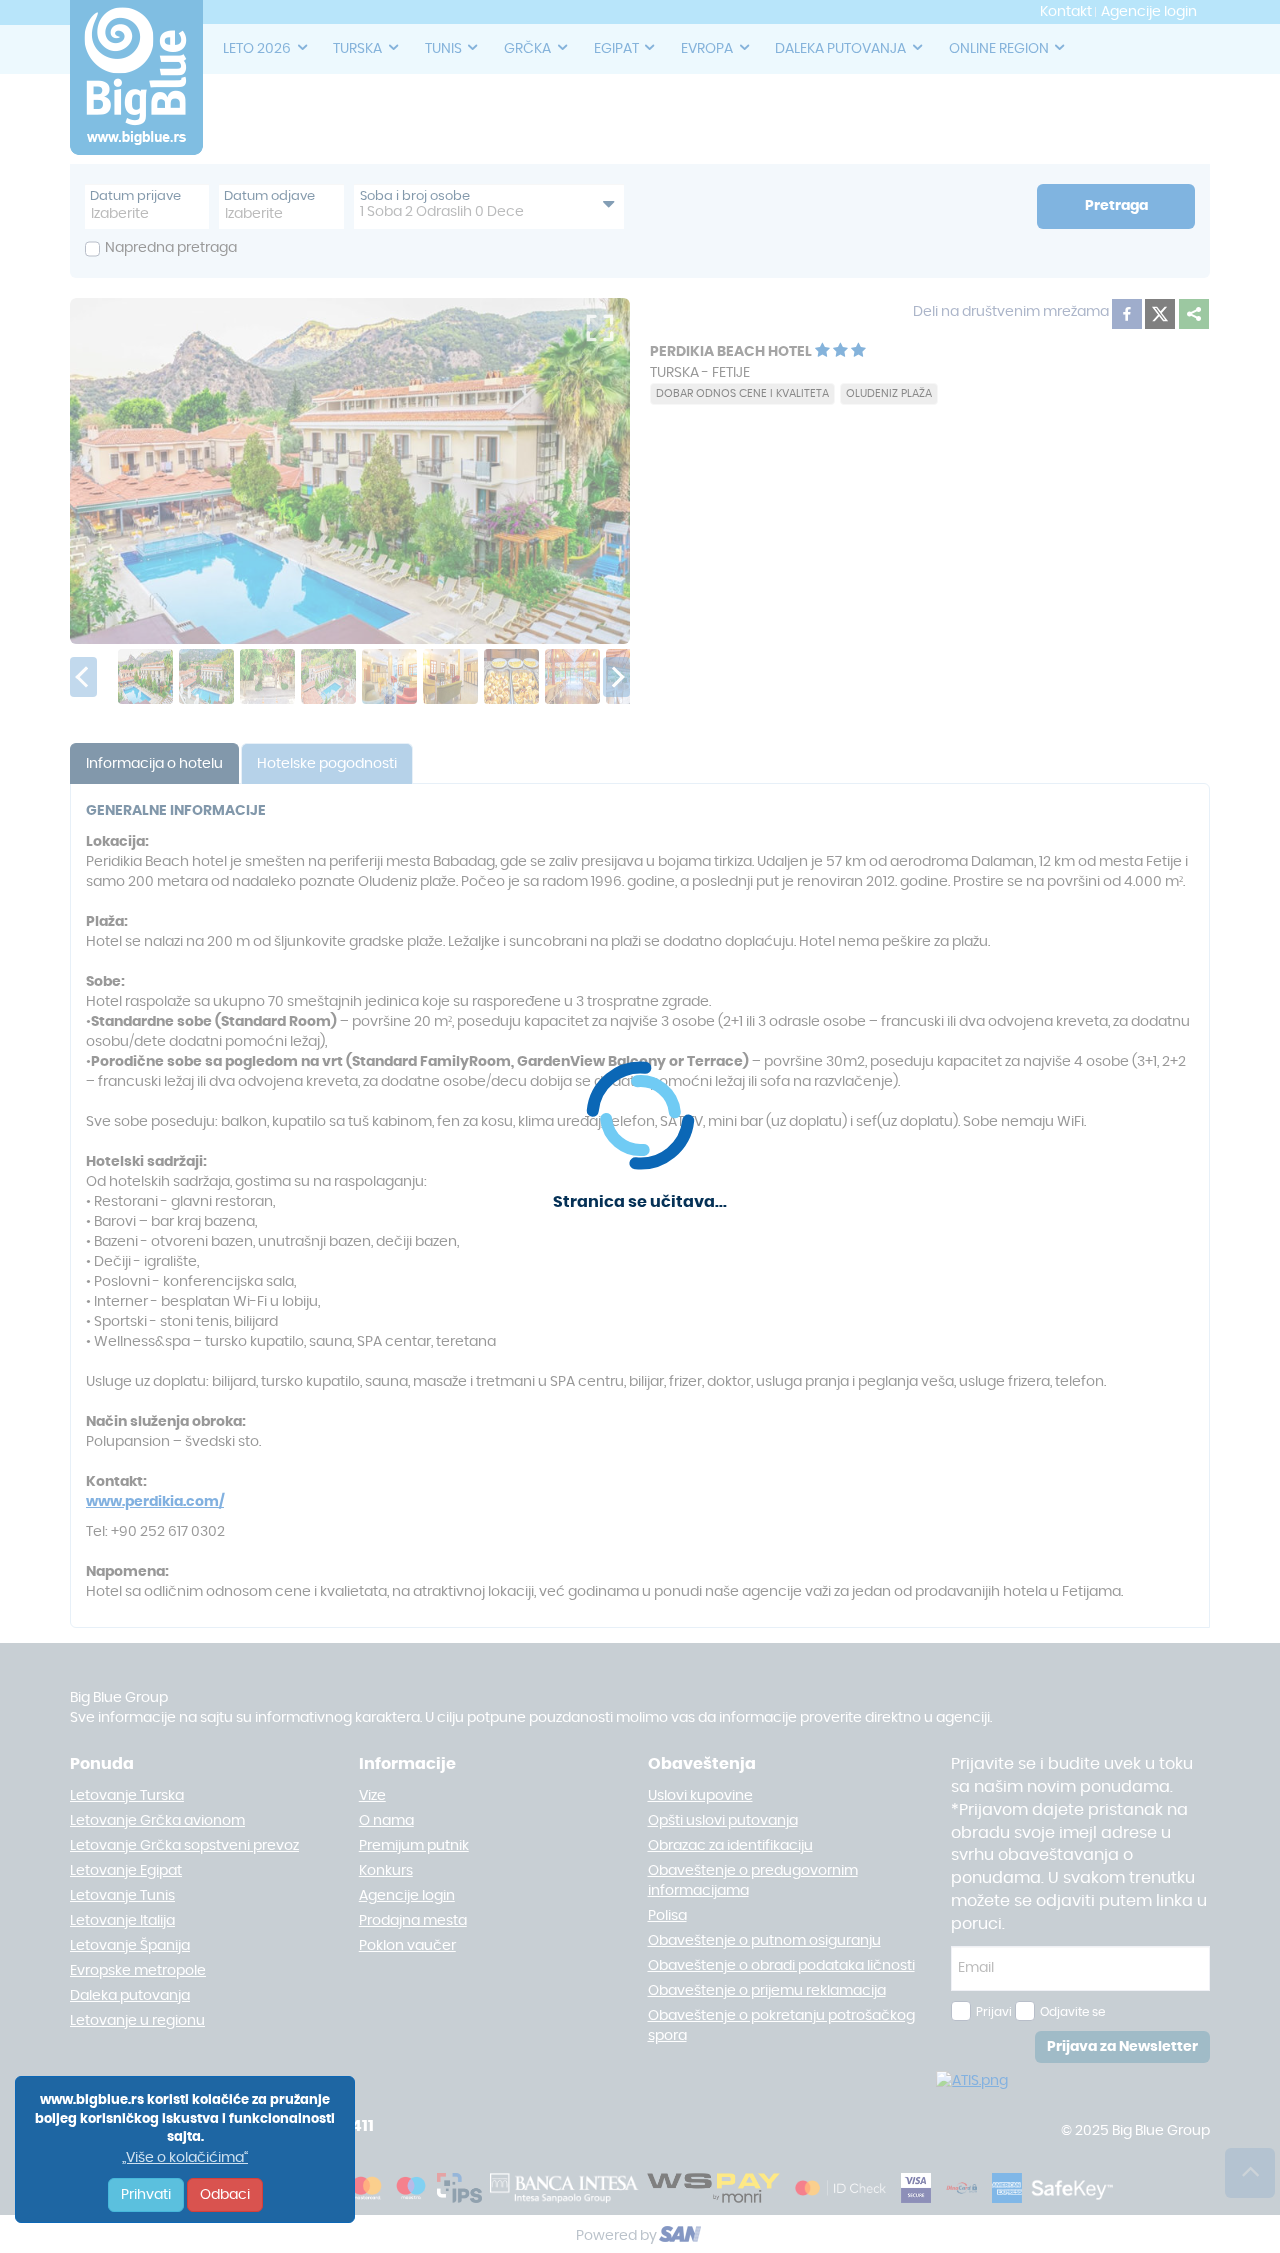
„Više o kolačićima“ (185, 2158)
